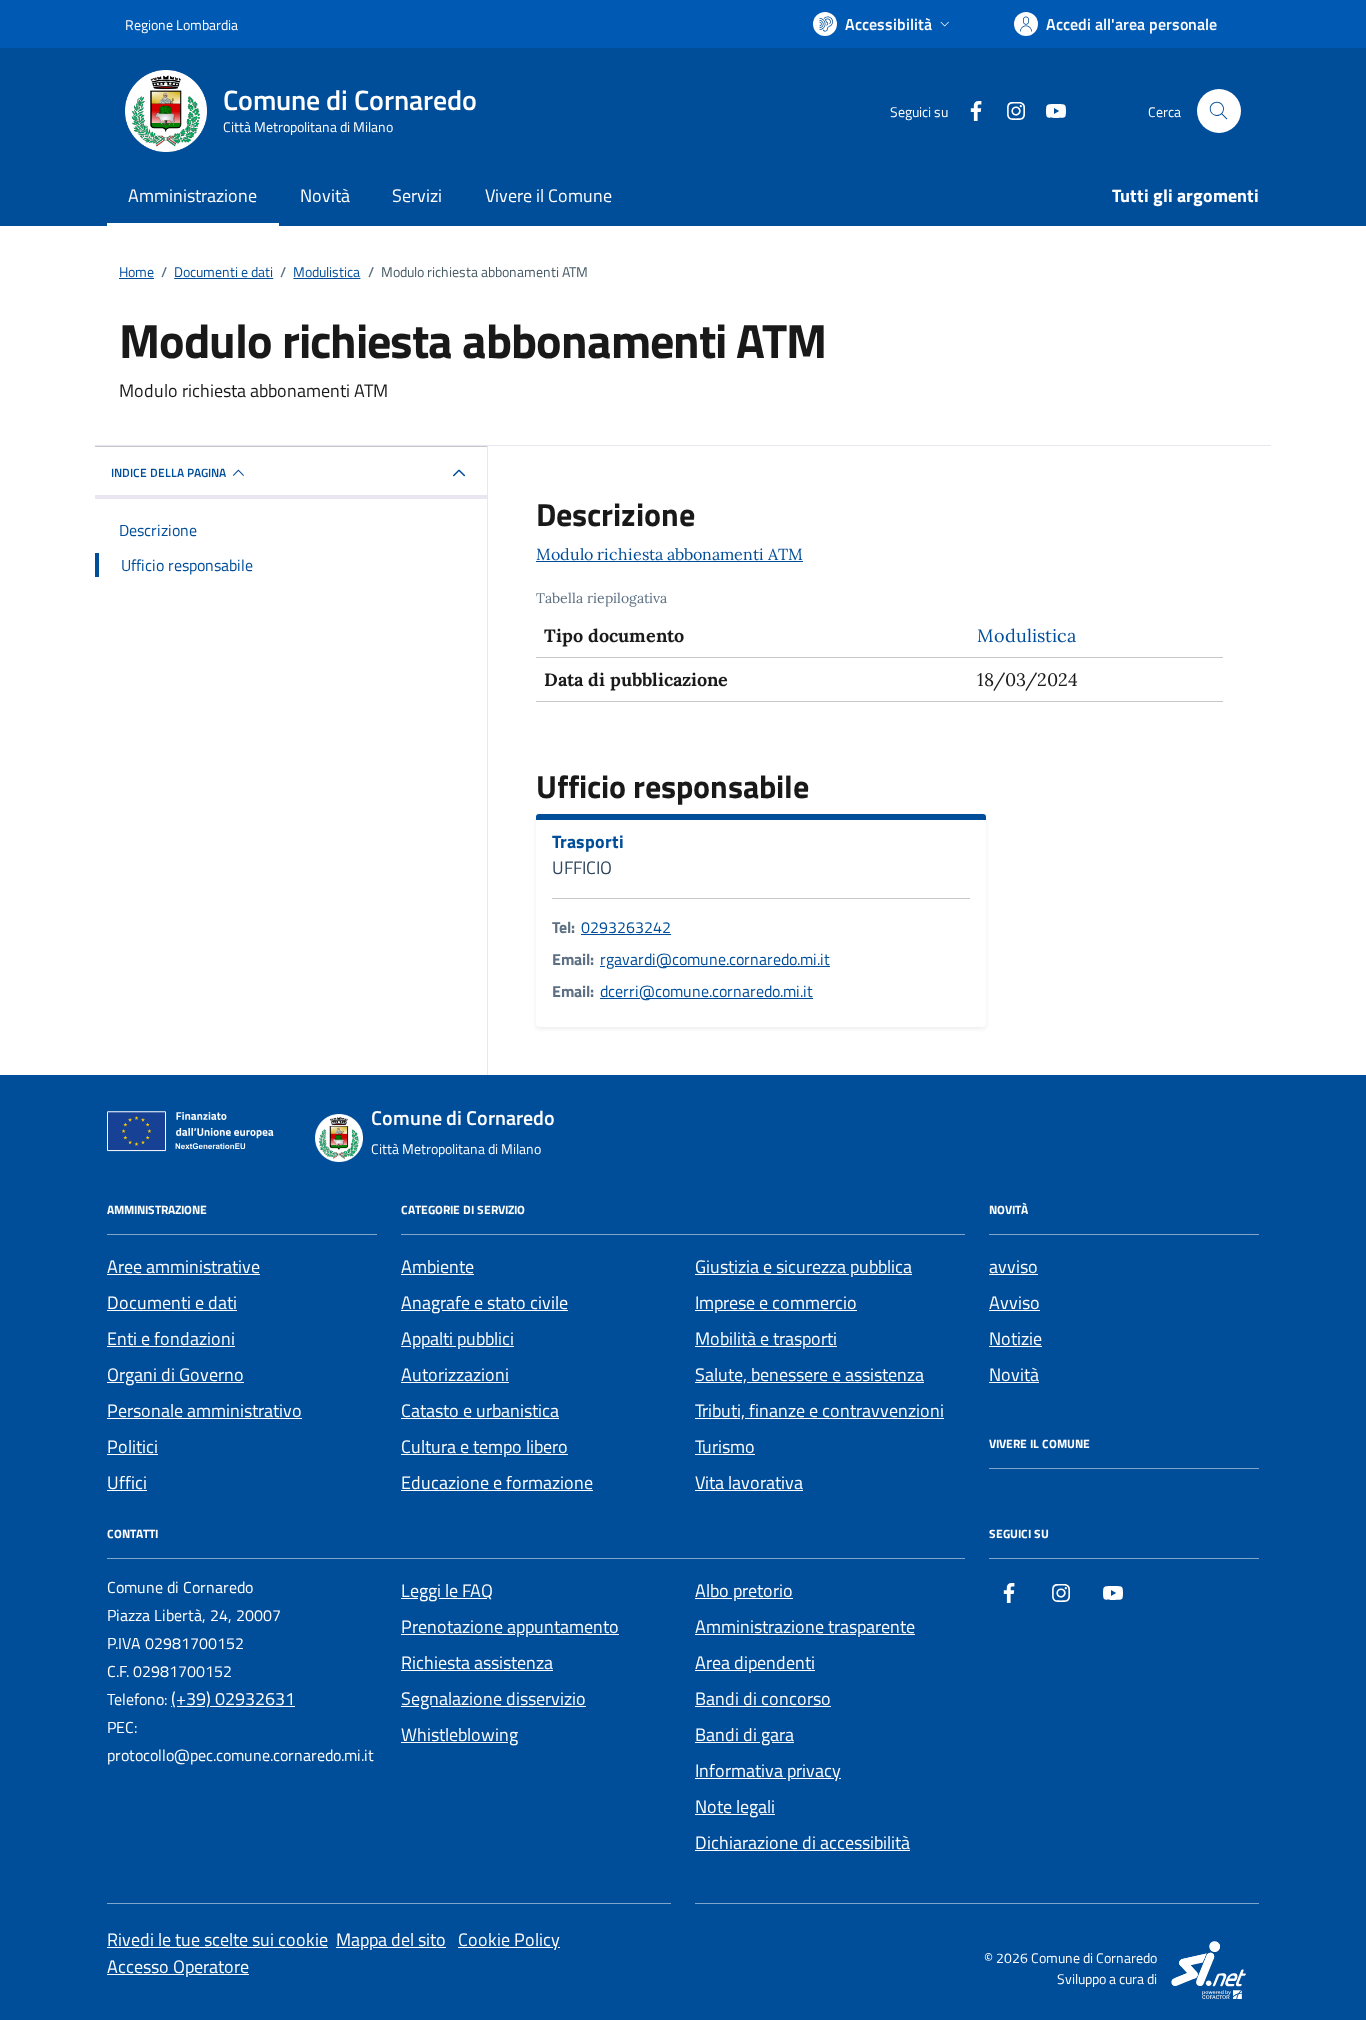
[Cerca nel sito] (1219, 111)
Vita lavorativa (749, 1482)
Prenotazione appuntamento (510, 1626)
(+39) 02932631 (233, 1698)
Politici (132, 1446)
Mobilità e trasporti (766, 1338)
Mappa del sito (391, 1939)
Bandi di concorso (763, 1698)
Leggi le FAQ (447, 1590)
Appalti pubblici (457, 1338)
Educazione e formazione (497, 1482)
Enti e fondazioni (171, 1338)
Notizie (1015, 1338)
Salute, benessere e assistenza (809, 1374)
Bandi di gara (744, 1734)
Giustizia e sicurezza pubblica (803, 1266)
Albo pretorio (744, 1590)
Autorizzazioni (455, 1374)
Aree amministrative (183, 1266)
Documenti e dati (172, 1302)
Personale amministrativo (204, 1410)
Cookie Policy (509, 1939)
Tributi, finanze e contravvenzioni (819, 1410)
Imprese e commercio (776, 1302)
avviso (1013, 1266)
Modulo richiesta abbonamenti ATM (669, 554)
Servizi (417, 195)
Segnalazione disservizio (493, 1698)
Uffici (127, 1482)
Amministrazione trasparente (805, 1626)
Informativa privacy (768, 1770)
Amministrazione (192, 195)
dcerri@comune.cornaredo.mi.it (706, 991)
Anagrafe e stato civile (484, 1302)
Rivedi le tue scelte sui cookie (217, 1939)
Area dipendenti (755, 1662)
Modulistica (1026, 635)
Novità (325, 195)
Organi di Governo (175, 1374)
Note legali (735, 1806)
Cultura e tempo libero (484, 1446)
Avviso (1014, 1302)
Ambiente (437, 1266)
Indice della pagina (168, 472)
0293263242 (626, 927)
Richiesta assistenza (477, 1662)
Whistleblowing (459, 1734)
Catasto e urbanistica (480, 1410)
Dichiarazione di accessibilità (802, 1842)
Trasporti (588, 842)
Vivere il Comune (548, 195)
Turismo (725, 1446)
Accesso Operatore (178, 1966)
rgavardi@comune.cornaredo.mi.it (715, 959)
